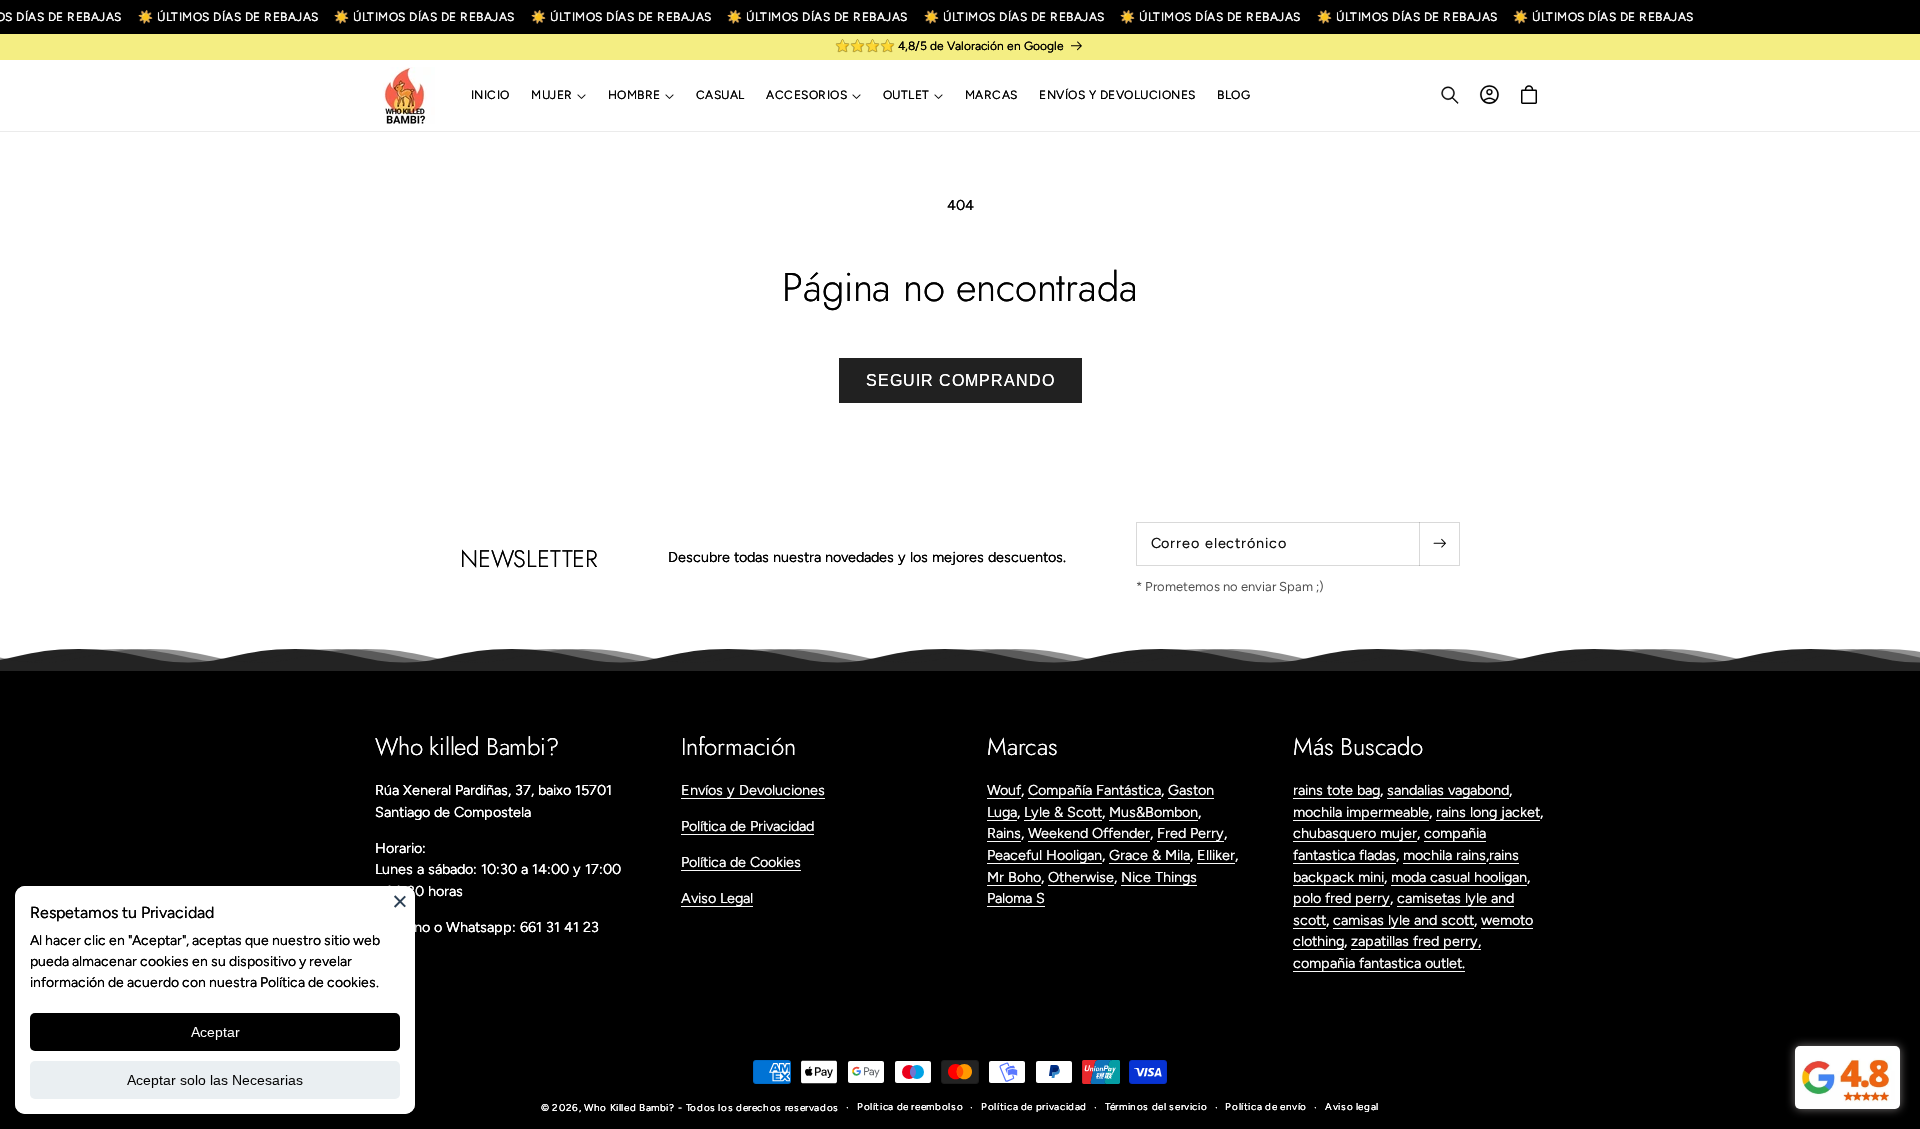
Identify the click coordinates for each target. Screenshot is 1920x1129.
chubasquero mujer (1355, 833)
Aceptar (215, 1032)
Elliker (1216, 855)
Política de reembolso (910, 1106)
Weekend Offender (1089, 833)
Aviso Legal (717, 898)
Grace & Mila (1149, 855)
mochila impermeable (1361, 812)
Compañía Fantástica (1094, 790)
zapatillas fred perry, (1416, 941)
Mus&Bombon (1153, 812)
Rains (1004, 833)
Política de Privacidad (747, 826)
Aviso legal (1352, 1106)
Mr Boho (1014, 877)
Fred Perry (1190, 833)
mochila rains (1444, 855)
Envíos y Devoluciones (753, 790)
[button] (558, 96)
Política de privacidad (1034, 1106)
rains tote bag (1336, 790)
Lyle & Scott (1063, 812)
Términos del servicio (1156, 1106)
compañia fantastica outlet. (1379, 963)
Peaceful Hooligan (1044, 855)
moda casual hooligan (1459, 877)
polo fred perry (1341, 898)
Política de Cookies (741, 862)
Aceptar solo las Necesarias (215, 1080)
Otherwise (1081, 877)
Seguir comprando (960, 380)
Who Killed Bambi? (629, 1107)
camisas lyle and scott (1403, 920)
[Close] (400, 901)
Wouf (1004, 790)
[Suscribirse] (1439, 544)
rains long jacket (1488, 812)
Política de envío (1266, 1106)
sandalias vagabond (1448, 790)
